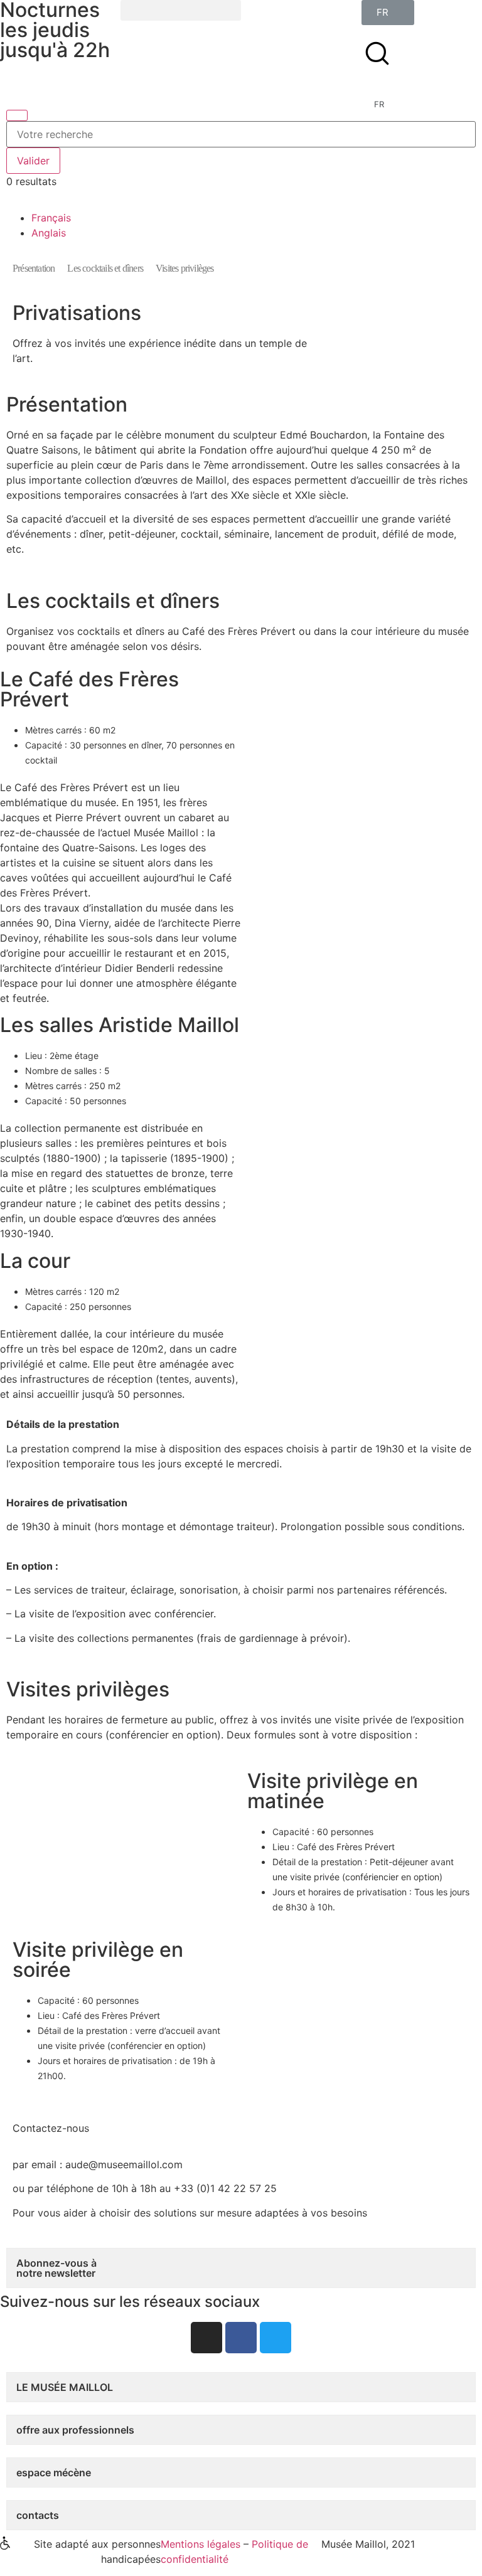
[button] (181, 10)
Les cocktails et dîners (105, 268)
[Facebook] (241, 2338)
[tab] (241, 2268)
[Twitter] (276, 2338)
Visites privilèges (185, 268)
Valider (33, 161)
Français (51, 218)
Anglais (49, 233)
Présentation (34, 268)
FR (379, 104)
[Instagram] (206, 2338)
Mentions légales (201, 2544)
